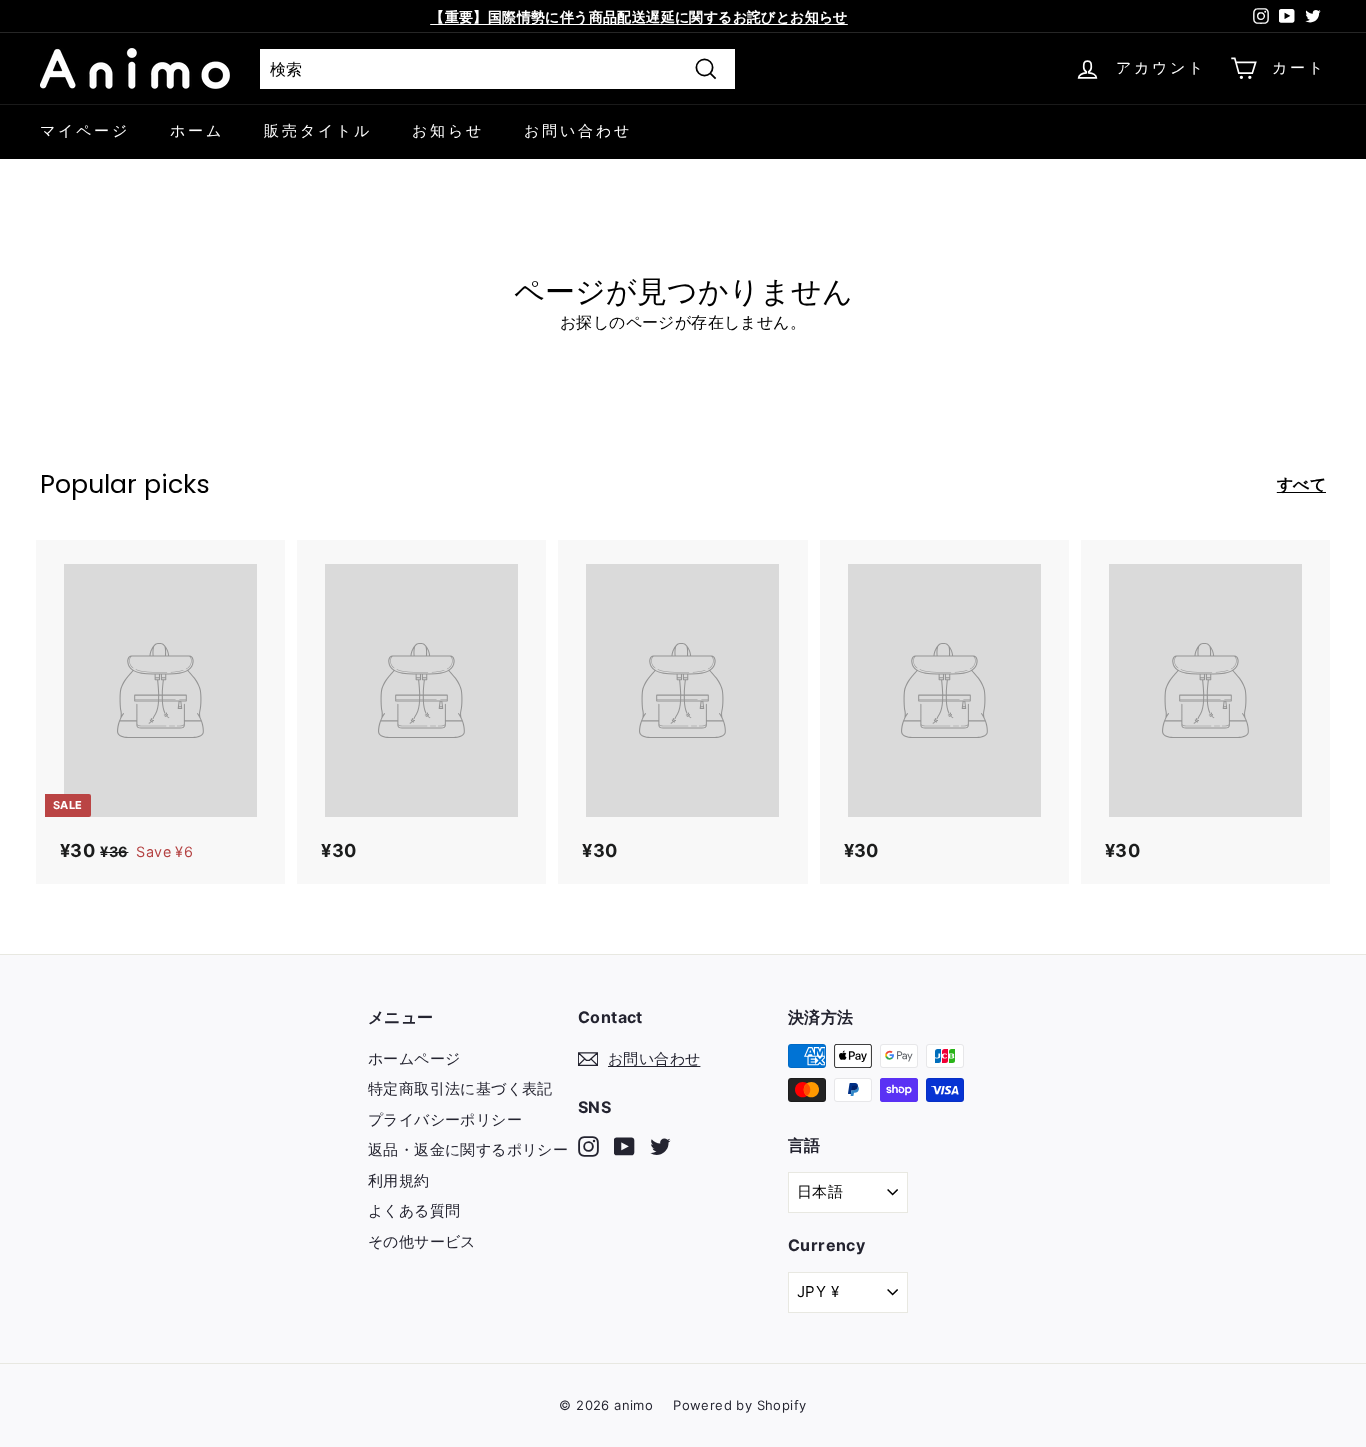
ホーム (197, 130)
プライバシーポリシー (445, 1119)
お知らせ (448, 130)
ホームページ (414, 1058)
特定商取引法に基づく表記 (460, 1088)
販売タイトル (318, 130)
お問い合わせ (578, 130)
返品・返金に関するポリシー (468, 1149)
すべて (1301, 484)
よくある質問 (414, 1210)
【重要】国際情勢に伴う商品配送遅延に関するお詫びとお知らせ (639, 16)
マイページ (85, 130)
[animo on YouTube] (624, 1145)
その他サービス (422, 1241)
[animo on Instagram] (588, 1145)
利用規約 (399, 1180)
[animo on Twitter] (660, 1145)
